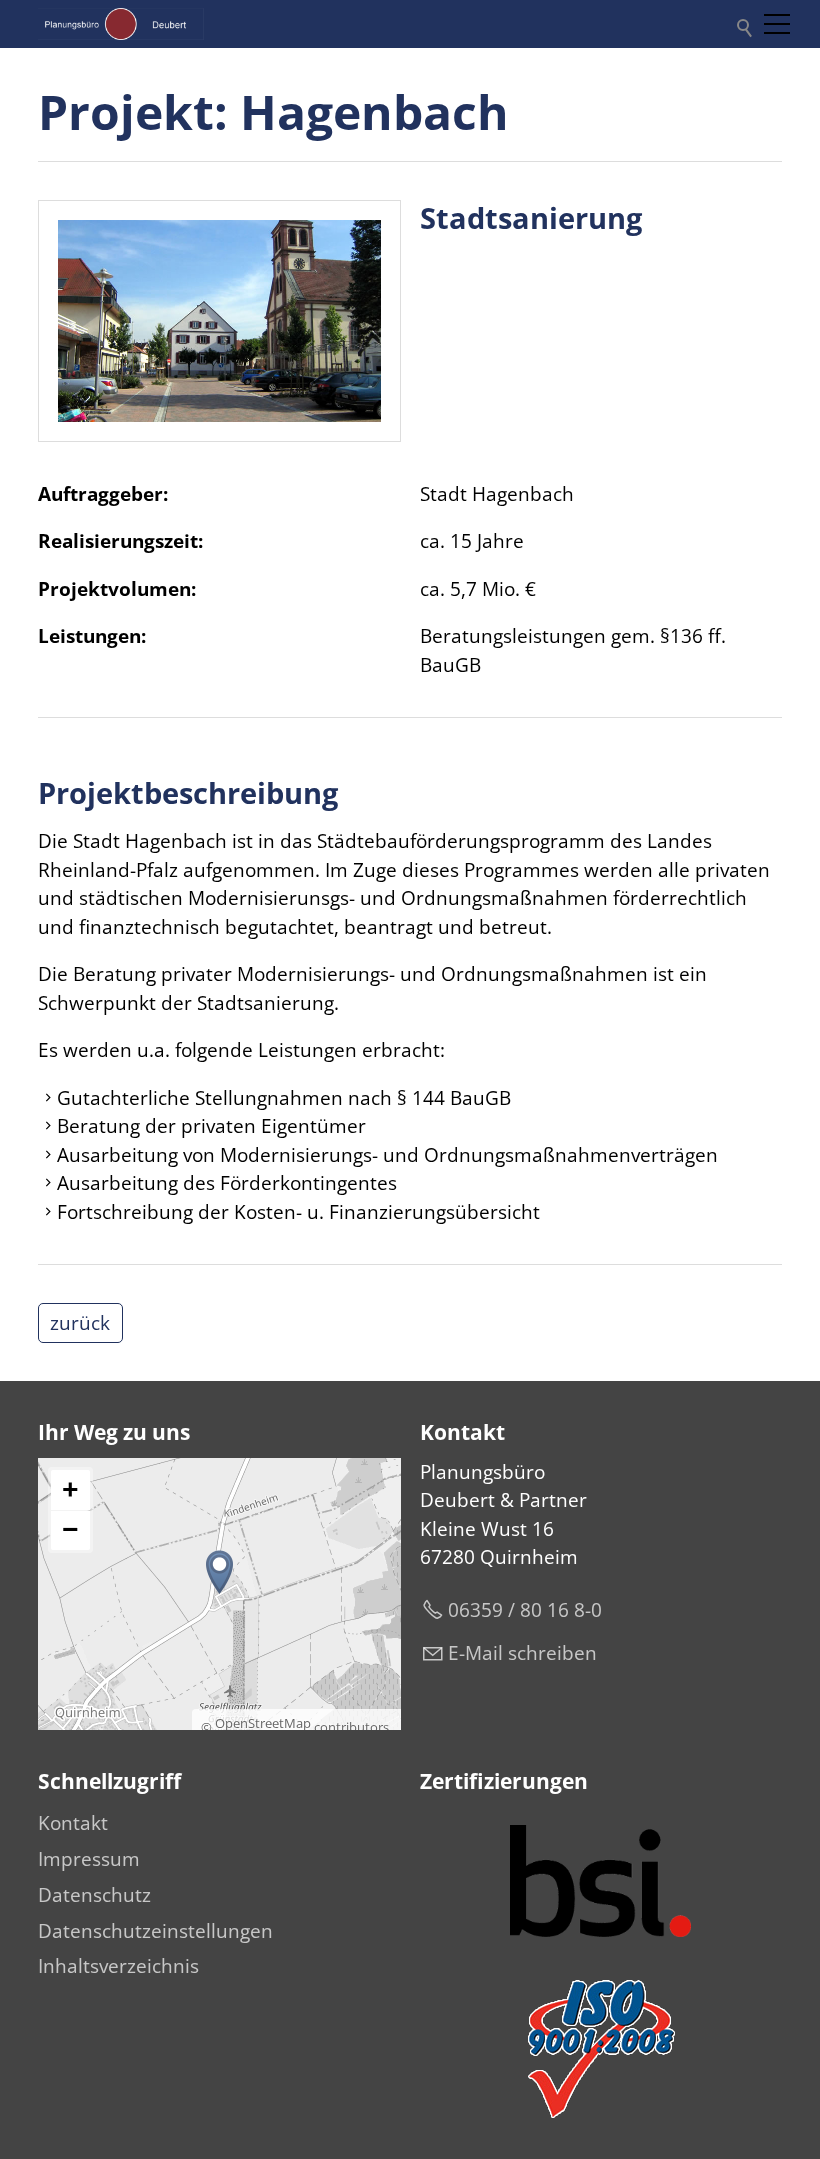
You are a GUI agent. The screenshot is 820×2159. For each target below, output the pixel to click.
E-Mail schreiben (522, 1653)
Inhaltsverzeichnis (118, 1966)
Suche (741, 24)
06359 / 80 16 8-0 (525, 1610)
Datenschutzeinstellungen (155, 1931)
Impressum (89, 1859)
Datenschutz (94, 1895)
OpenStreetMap (263, 1723)
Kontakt (73, 1823)
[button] (777, 24)
